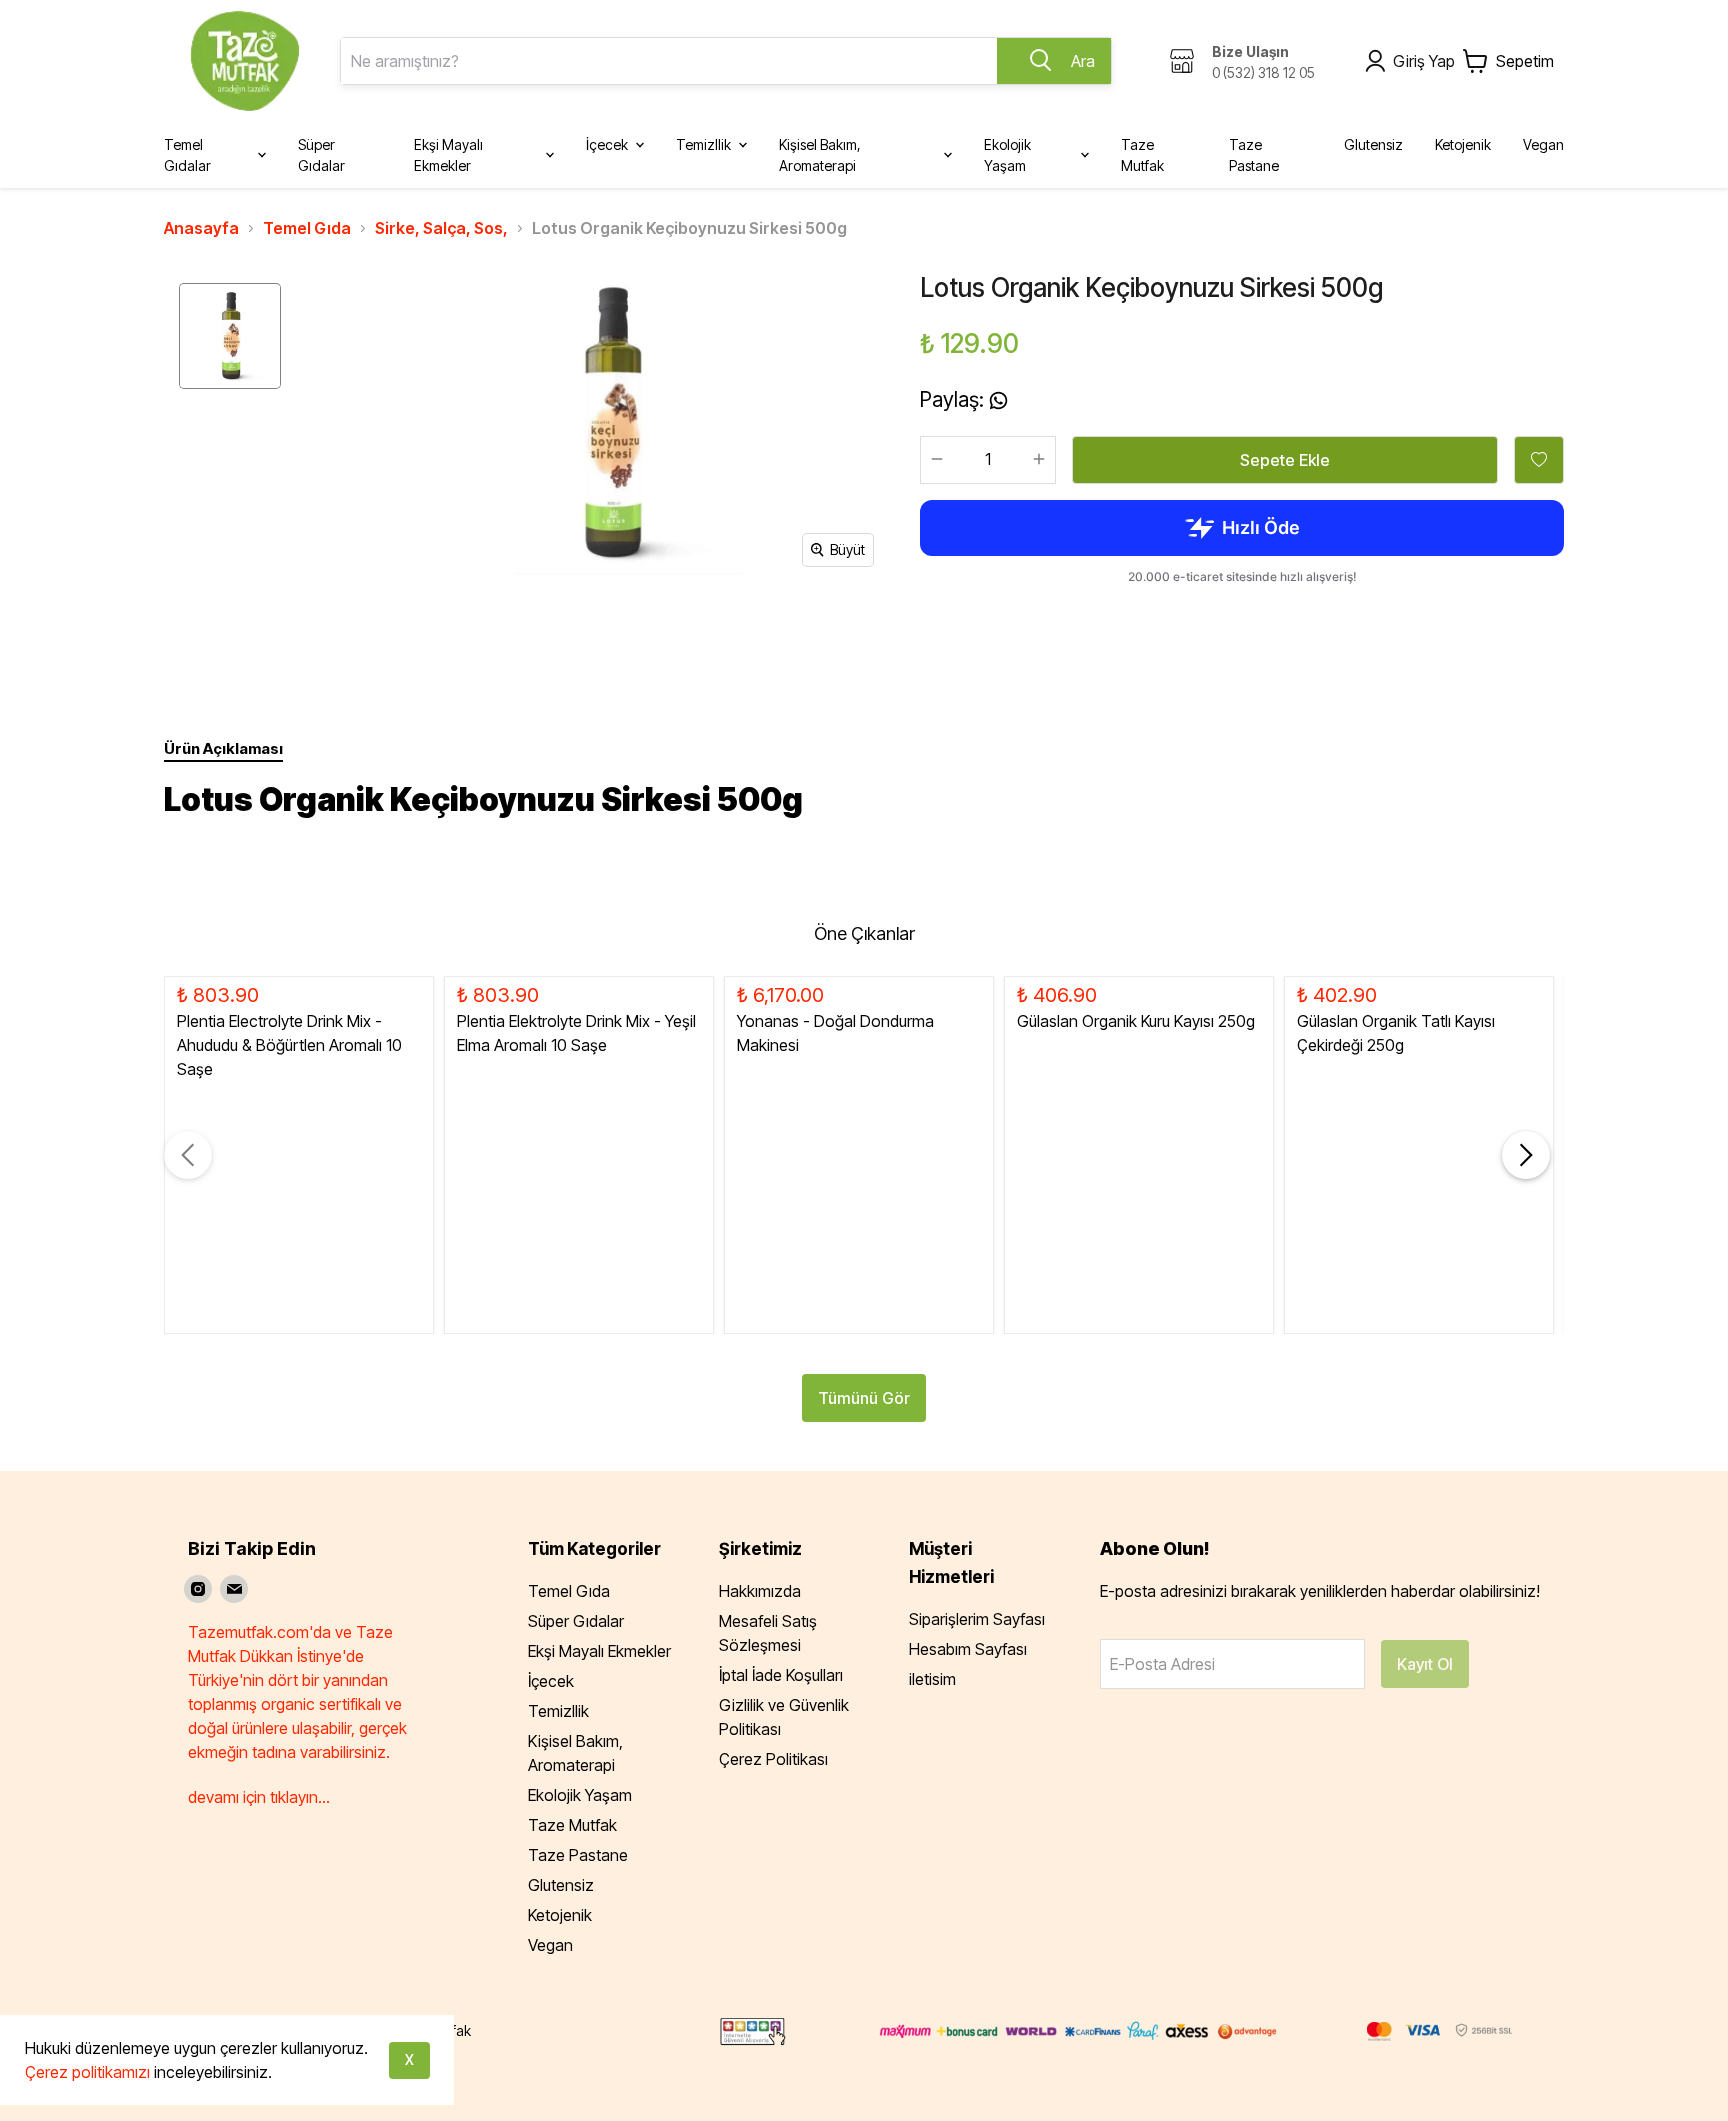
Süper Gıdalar (576, 1621)
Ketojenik (560, 1915)
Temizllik (558, 1711)
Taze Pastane (578, 1855)
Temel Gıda (307, 228)
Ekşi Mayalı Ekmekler (599, 1651)
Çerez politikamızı (87, 2072)
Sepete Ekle (1285, 460)
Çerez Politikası (773, 1759)
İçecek (551, 1681)
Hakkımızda (760, 1591)
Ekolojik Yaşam (580, 1795)
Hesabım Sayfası (968, 1649)
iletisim (932, 1679)
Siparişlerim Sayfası (977, 1619)
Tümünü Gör (864, 1398)
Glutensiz (561, 1885)
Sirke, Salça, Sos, (441, 228)
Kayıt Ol (1425, 1664)
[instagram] (198, 1589)
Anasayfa (201, 228)
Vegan (550, 1945)
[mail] (234, 1589)
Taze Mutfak (572, 1825)
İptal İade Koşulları (781, 1675)
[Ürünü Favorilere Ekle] (1539, 460)
